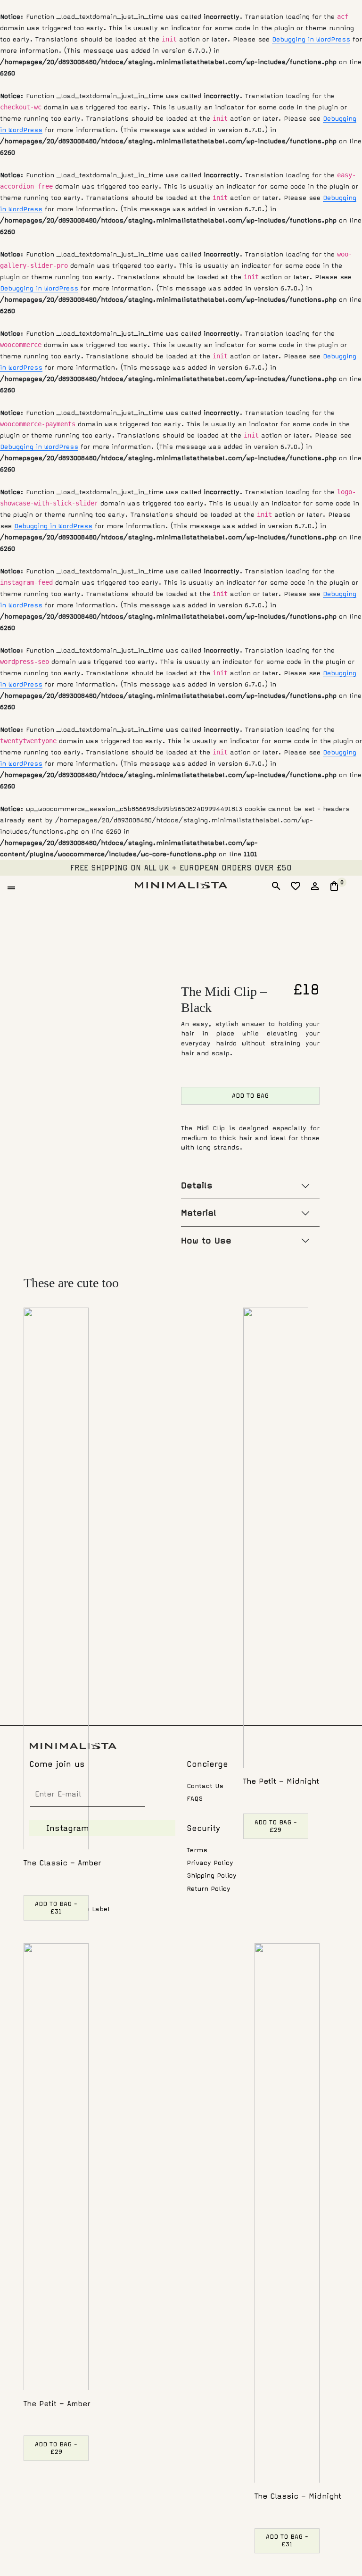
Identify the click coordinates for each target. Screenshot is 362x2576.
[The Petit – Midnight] (276, 1538)
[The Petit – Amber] (56, 2167)
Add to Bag (250, 1096)
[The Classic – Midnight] (287, 2213)
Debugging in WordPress (311, 39)
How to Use (206, 1241)
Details (197, 1185)
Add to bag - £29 (276, 1826)
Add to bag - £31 (56, 1908)
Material (199, 1213)
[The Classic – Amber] (56, 1578)
